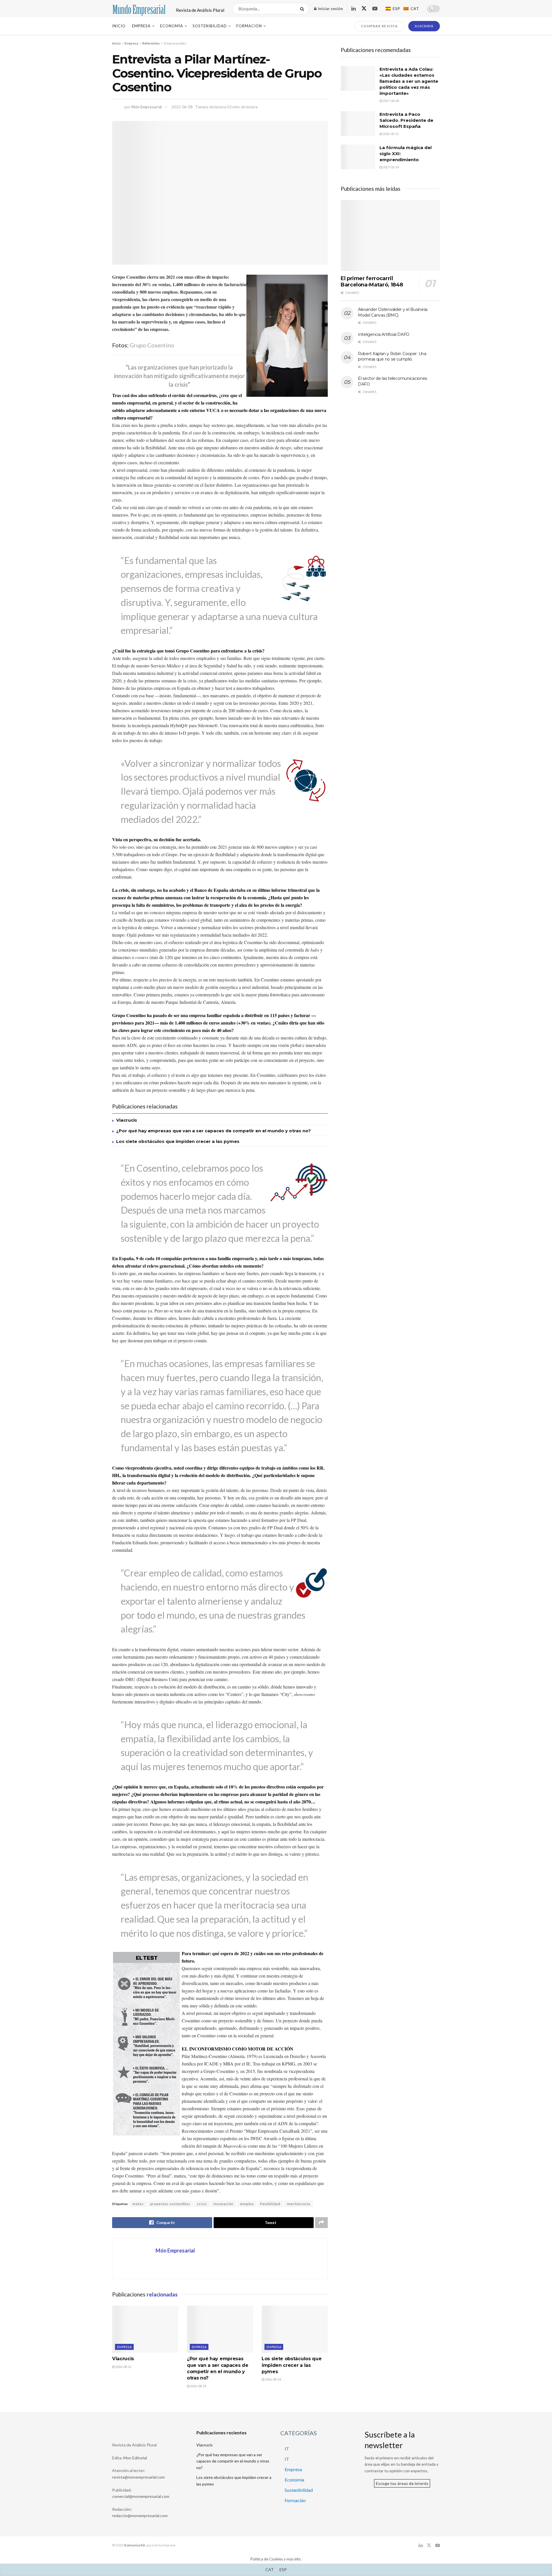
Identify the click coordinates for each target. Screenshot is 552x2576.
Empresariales (175, 43)
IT (287, 2449)
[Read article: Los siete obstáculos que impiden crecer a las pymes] (295, 2329)
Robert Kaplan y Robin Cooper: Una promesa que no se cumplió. (392, 357)
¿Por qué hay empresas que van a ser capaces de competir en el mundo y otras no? (213, 1131)
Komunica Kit (135, 2545)
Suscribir (424, 26)
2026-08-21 (123, 2367)
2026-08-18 (198, 2386)
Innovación (224, 2204)
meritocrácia (299, 2204)
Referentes (151, 43)
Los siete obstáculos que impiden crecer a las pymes (178, 1141)
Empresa (141, 26)
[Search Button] (303, 9)
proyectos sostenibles (170, 2204)
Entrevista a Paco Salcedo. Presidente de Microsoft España (406, 120)
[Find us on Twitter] (364, 9)
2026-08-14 (273, 2379)
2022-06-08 (182, 107)
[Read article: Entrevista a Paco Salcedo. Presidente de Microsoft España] (358, 124)
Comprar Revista (379, 26)
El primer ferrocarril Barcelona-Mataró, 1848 (372, 282)
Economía (172, 26)
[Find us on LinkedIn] (353, 9)
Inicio (119, 26)
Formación (249, 26)
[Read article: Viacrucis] (145, 2329)
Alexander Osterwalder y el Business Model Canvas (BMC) (393, 312)
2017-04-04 (390, 101)
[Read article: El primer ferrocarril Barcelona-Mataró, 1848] (390, 235)
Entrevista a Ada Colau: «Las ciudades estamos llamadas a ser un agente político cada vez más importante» (409, 81)
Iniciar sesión (330, 8)
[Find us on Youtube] (375, 9)
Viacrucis (127, 1120)
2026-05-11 (390, 134)
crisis (202, 2204)
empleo (247, 2204)
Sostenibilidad (210, 26)
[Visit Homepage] (139, 9)
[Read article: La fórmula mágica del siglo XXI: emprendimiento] (358, 157)
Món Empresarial (147, 107)
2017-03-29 (390, 167)
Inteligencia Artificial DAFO (384, 334)
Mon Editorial (135, 2458)
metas (138, 2204)
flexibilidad (270, 2204)
